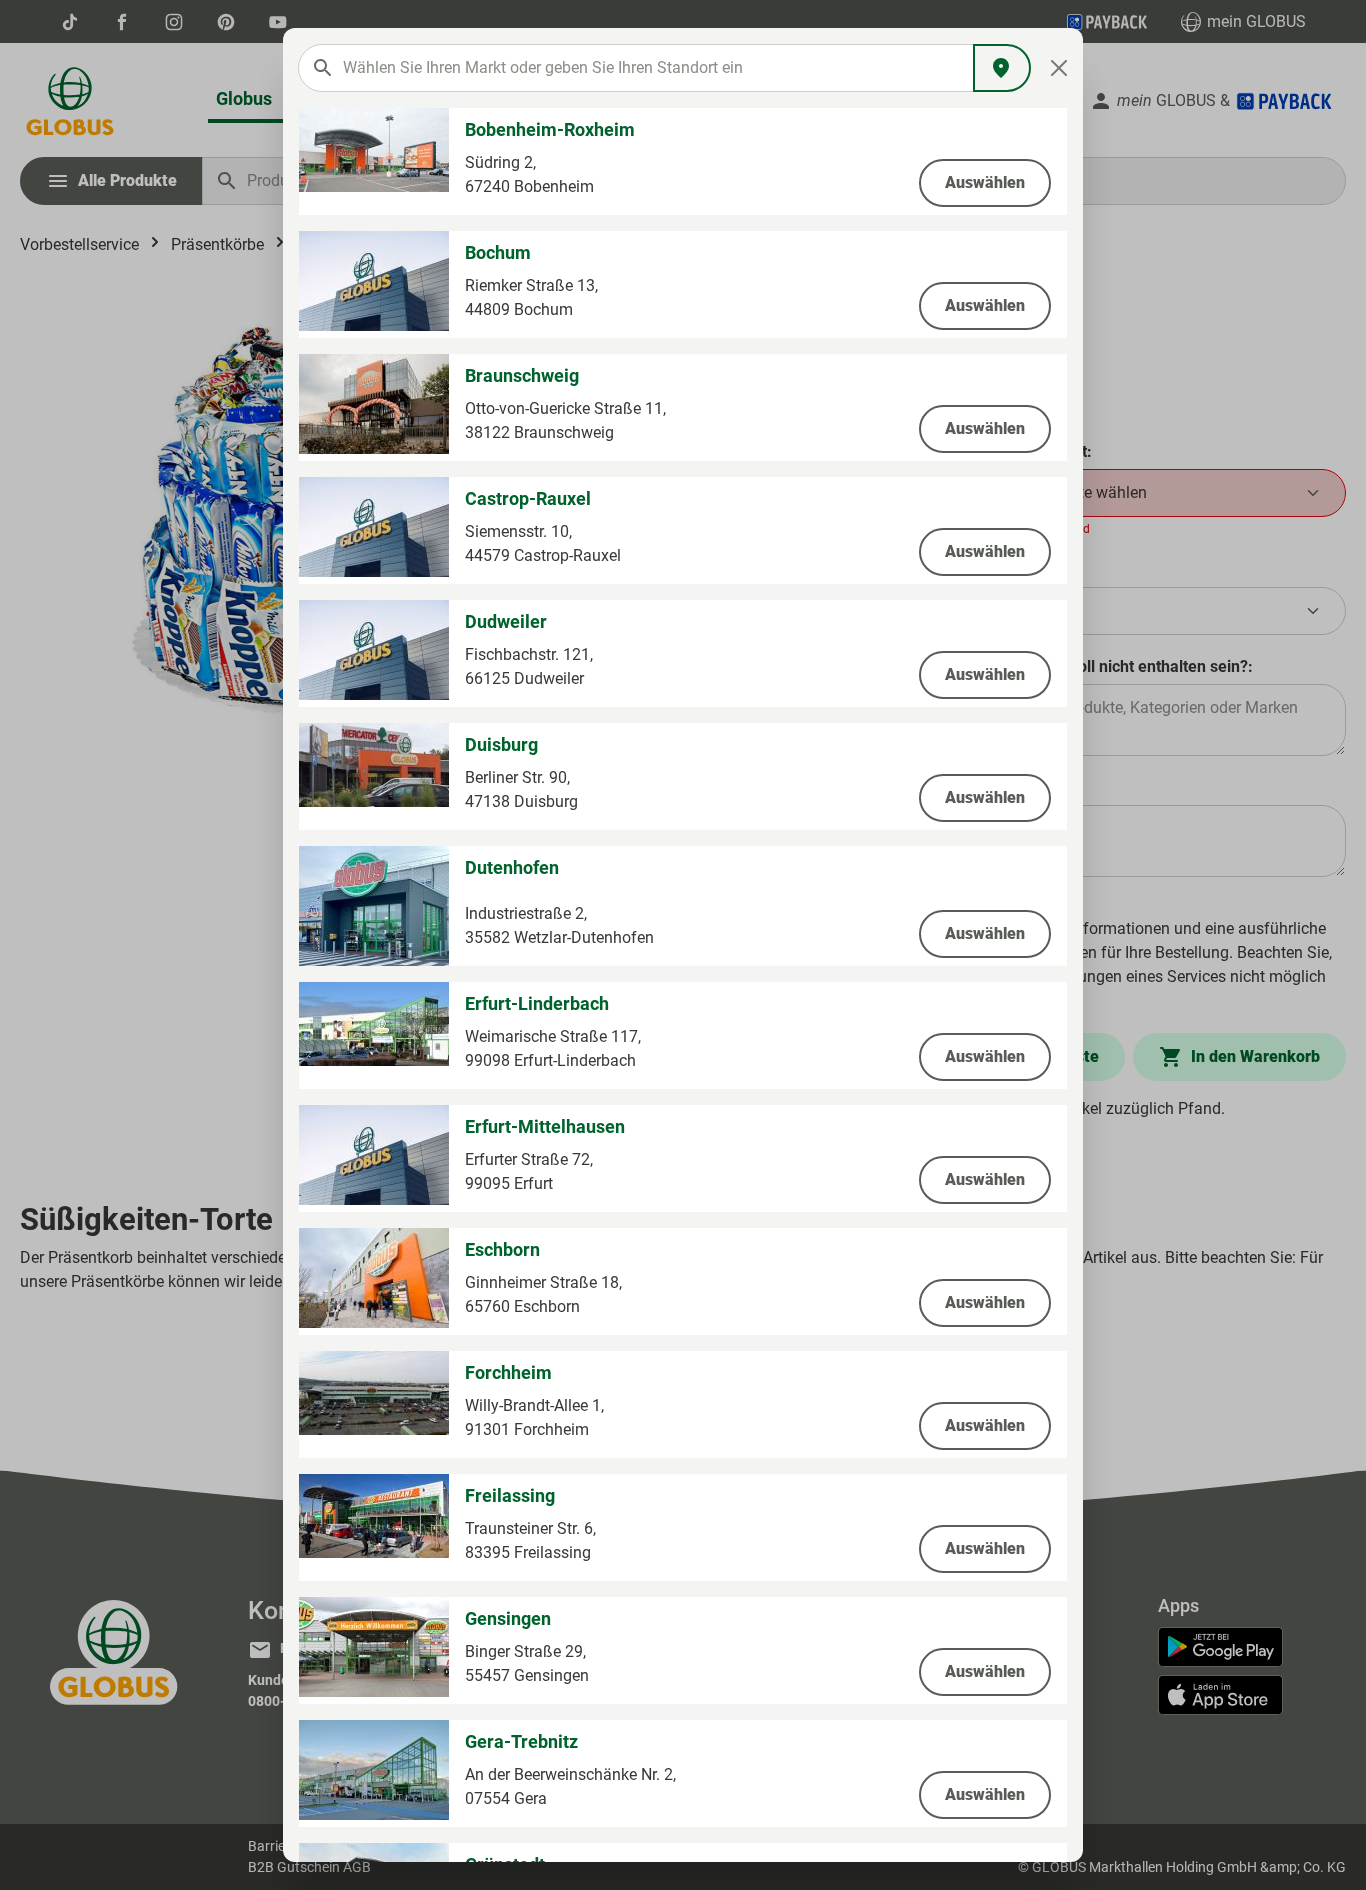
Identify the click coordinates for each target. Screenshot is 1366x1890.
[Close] (1059, 68)
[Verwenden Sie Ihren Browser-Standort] (1002, 68)
